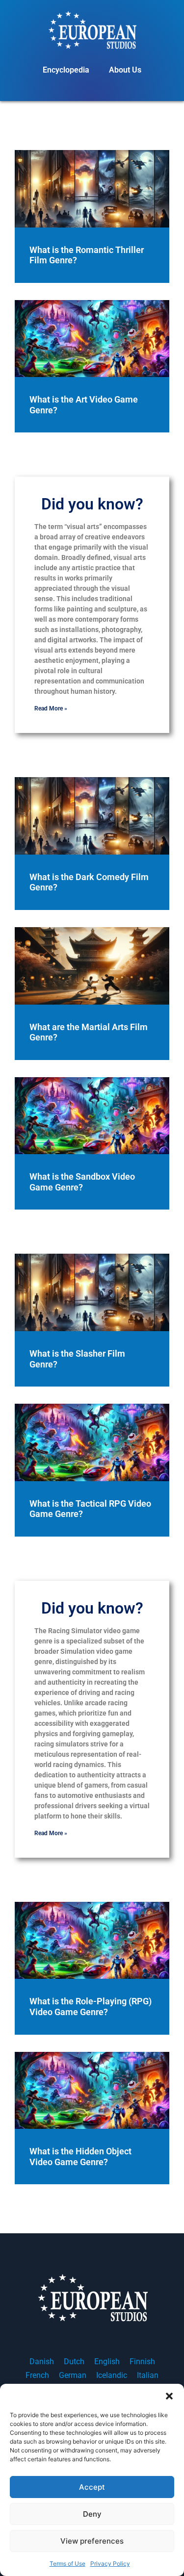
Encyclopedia (66, 70)
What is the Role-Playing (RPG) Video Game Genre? (91, 2007)
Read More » (51, 708)
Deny (92, 2514)
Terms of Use (67, 2563)
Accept (92, 2487)
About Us (125, 70)
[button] (169, 2396)
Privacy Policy (110, 2563)
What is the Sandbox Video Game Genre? (82, 1182)
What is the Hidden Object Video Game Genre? (80, 2157)
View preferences (92, 2541)
